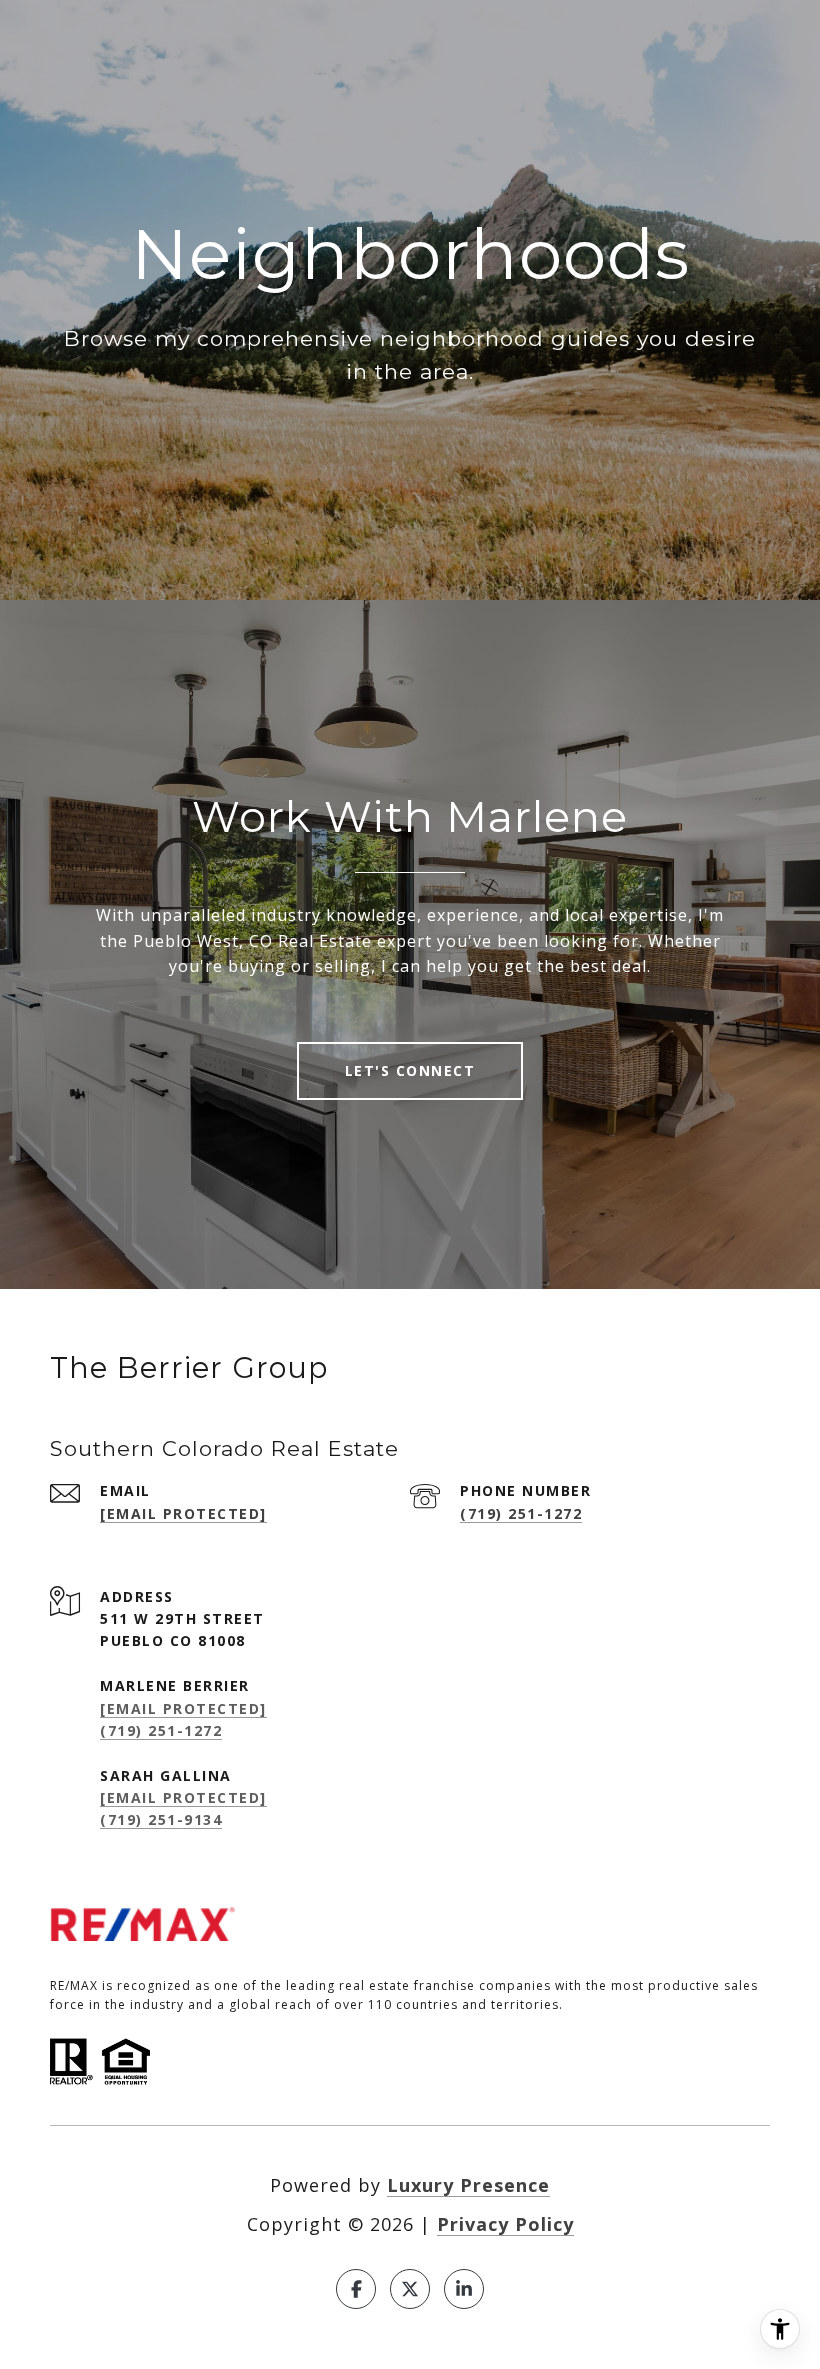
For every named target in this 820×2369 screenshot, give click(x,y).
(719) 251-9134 (161, 1819)
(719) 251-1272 (521, 1513)
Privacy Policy (505, 2224)
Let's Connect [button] (410, 1070)
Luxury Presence (468, 2185)
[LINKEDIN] (464, 2289)
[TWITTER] (410, 2289)
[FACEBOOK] (356, 2289)
